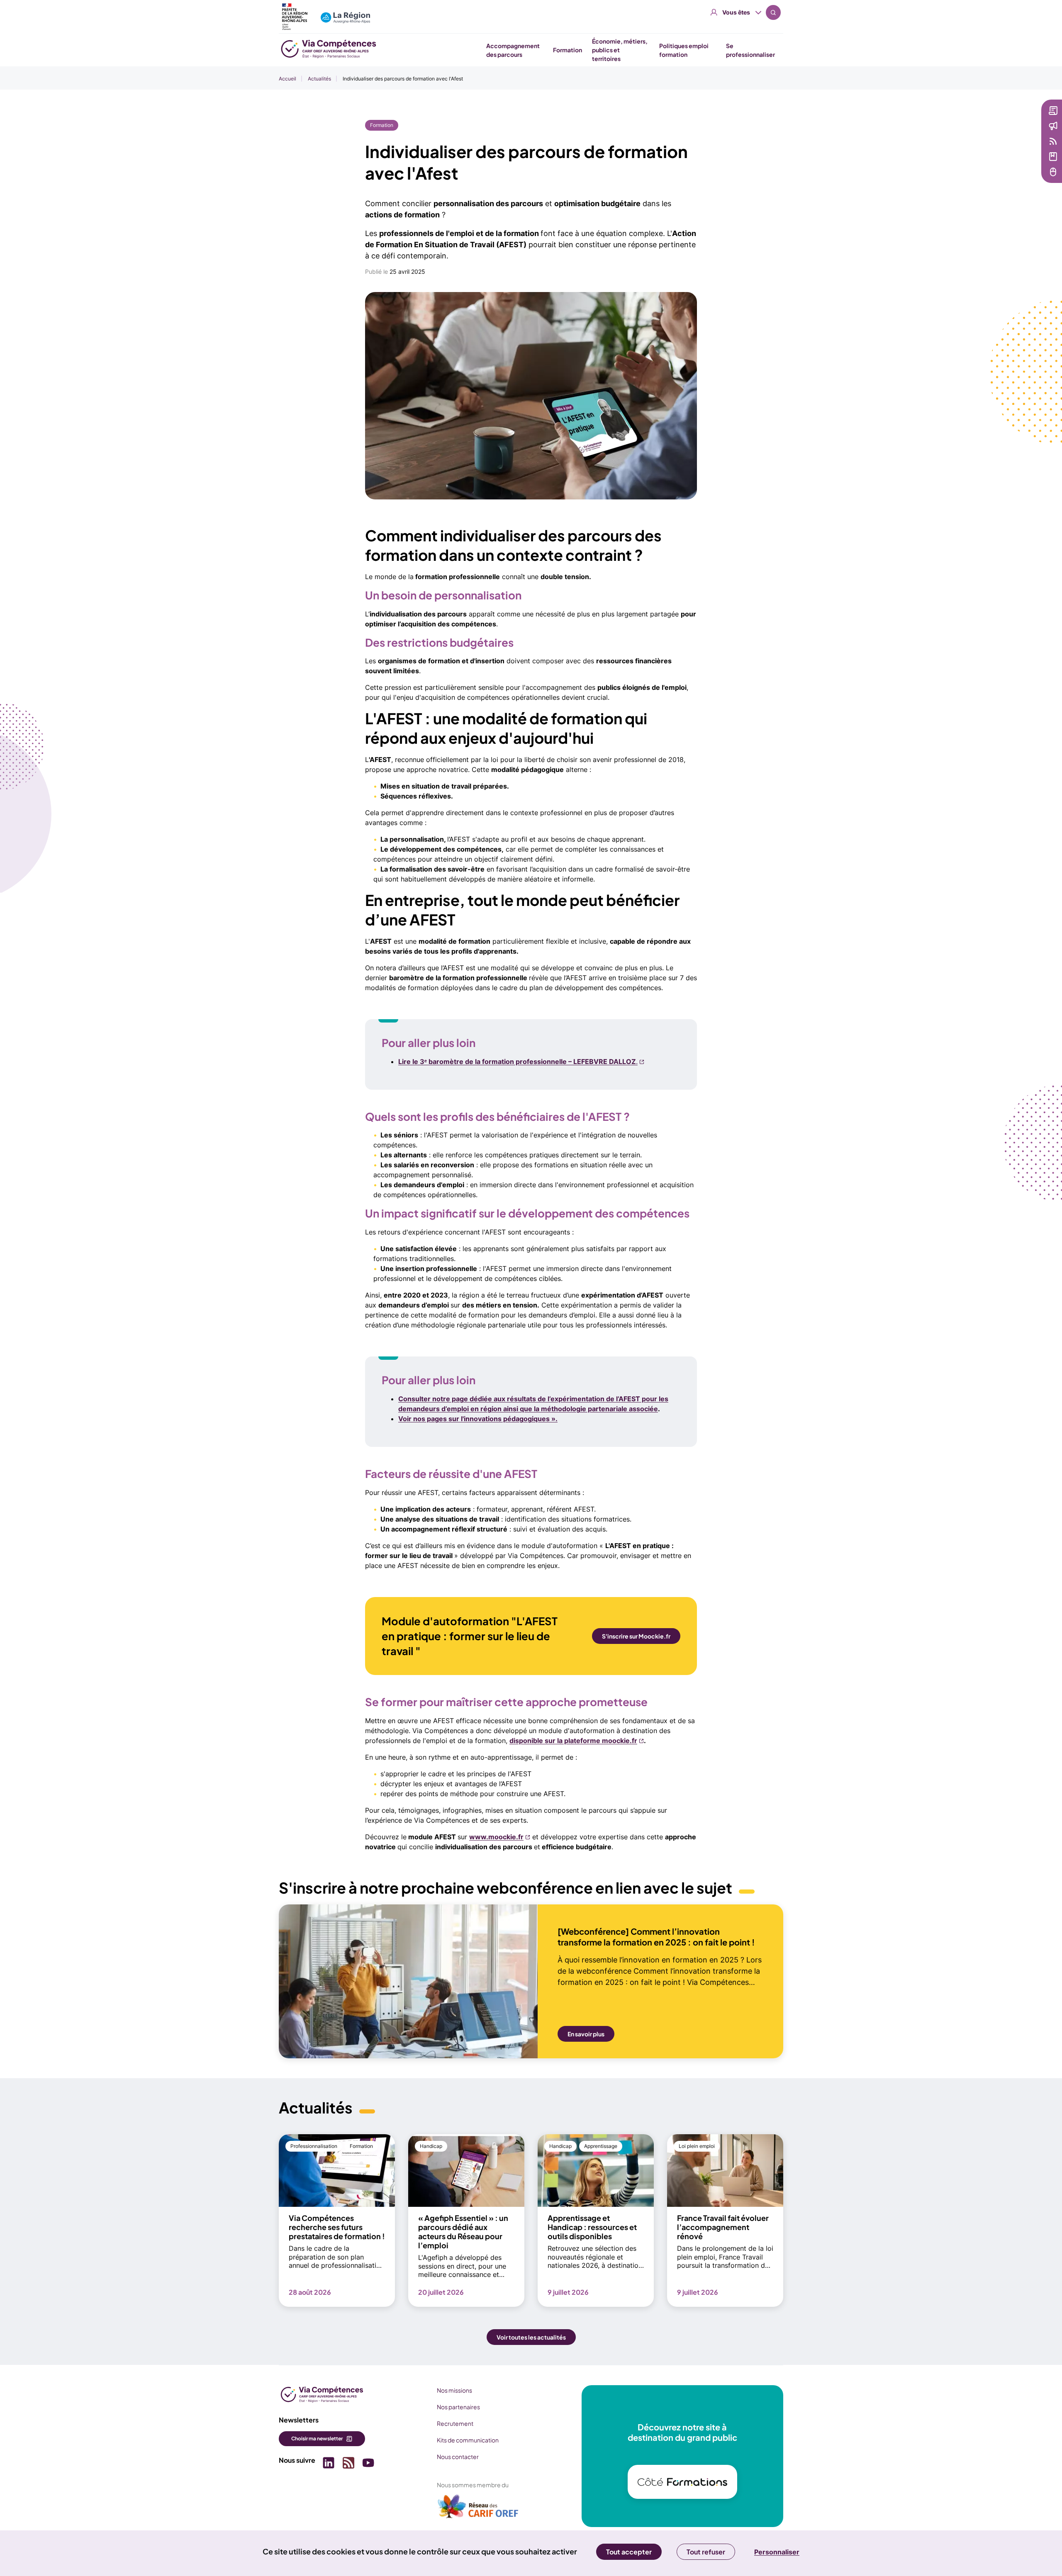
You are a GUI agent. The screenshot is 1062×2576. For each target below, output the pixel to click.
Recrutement (455, 2423)
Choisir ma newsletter (317, 2438)
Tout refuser (706, 2552)
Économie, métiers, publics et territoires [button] (620, 50)
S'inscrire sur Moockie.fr (636, 1636)
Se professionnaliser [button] (750, 50)
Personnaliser (777, 2552)
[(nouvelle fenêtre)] (478, 2510)
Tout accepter (629, 2552)
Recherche (773, 12)
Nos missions (454, 2390)
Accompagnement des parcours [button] (513, 50)
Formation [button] (568, 50)
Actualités (319, 79)
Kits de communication (468, 2440)
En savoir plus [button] (586, 2034)
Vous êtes (736, 12)
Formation (382, 125)
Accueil (287, 79)
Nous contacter (458, 2457)
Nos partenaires (458, 2407)
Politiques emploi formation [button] (684, 50)
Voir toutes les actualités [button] (531, 2337)
